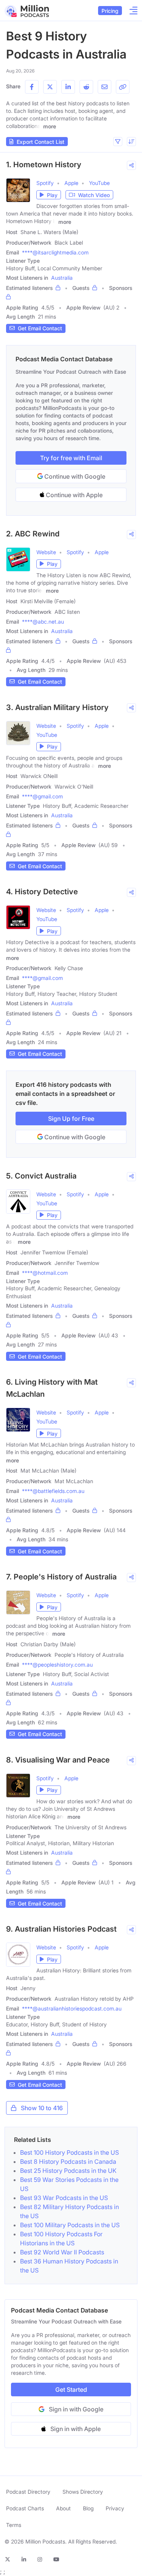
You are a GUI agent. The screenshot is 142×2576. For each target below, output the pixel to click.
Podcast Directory (28, 2492)
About (63, 2508)
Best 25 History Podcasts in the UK (68, 2171)
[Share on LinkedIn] (68, 87)
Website (46, 552)
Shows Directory (83, 2492)
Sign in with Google (76, 2409)
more (50, 126)
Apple (71, 183)
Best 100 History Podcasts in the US (69, 2152)
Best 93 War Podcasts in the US (64, 2198)
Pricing (110, 11)
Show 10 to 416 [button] (42, 2108)
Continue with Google (74, 476)
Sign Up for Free (71, 1119)
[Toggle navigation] (131, 11)
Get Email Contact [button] (40, 328)
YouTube (99, 183)
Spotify (45, 183)
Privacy (115, 2508)
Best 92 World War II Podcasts (62, 2252)
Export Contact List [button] (41, 142)
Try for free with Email (71, 458)
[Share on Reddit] (86, 87)
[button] (118, 142)
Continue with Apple (73, 495)
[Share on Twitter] (50, 87)
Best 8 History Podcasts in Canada (68, 2162)
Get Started (71, 2390)
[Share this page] (123, 87)
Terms (14, 2525)
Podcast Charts (25, 2508)
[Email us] (105, 87)
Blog (88, 2508)
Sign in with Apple (76, 2429)
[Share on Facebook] (32, 87)
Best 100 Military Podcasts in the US (70, 2225)
